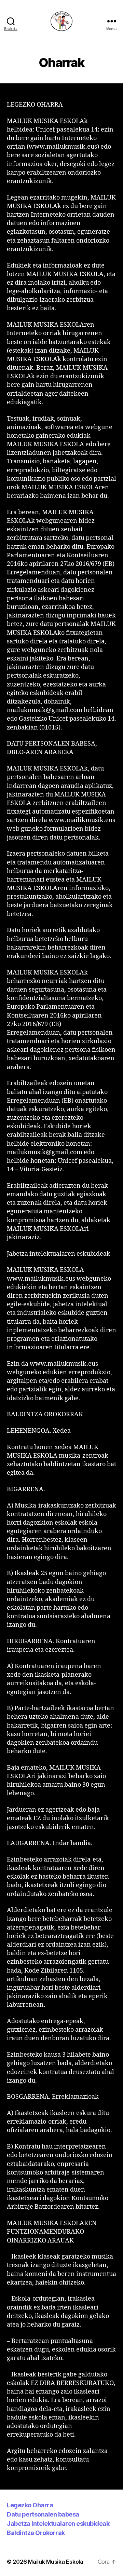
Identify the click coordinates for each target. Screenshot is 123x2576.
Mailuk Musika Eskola (56, 2562)
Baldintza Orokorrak (36, 2533)
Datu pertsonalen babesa (43, 2514)
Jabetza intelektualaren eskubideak (58, 2524)
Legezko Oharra (30, 2505)
